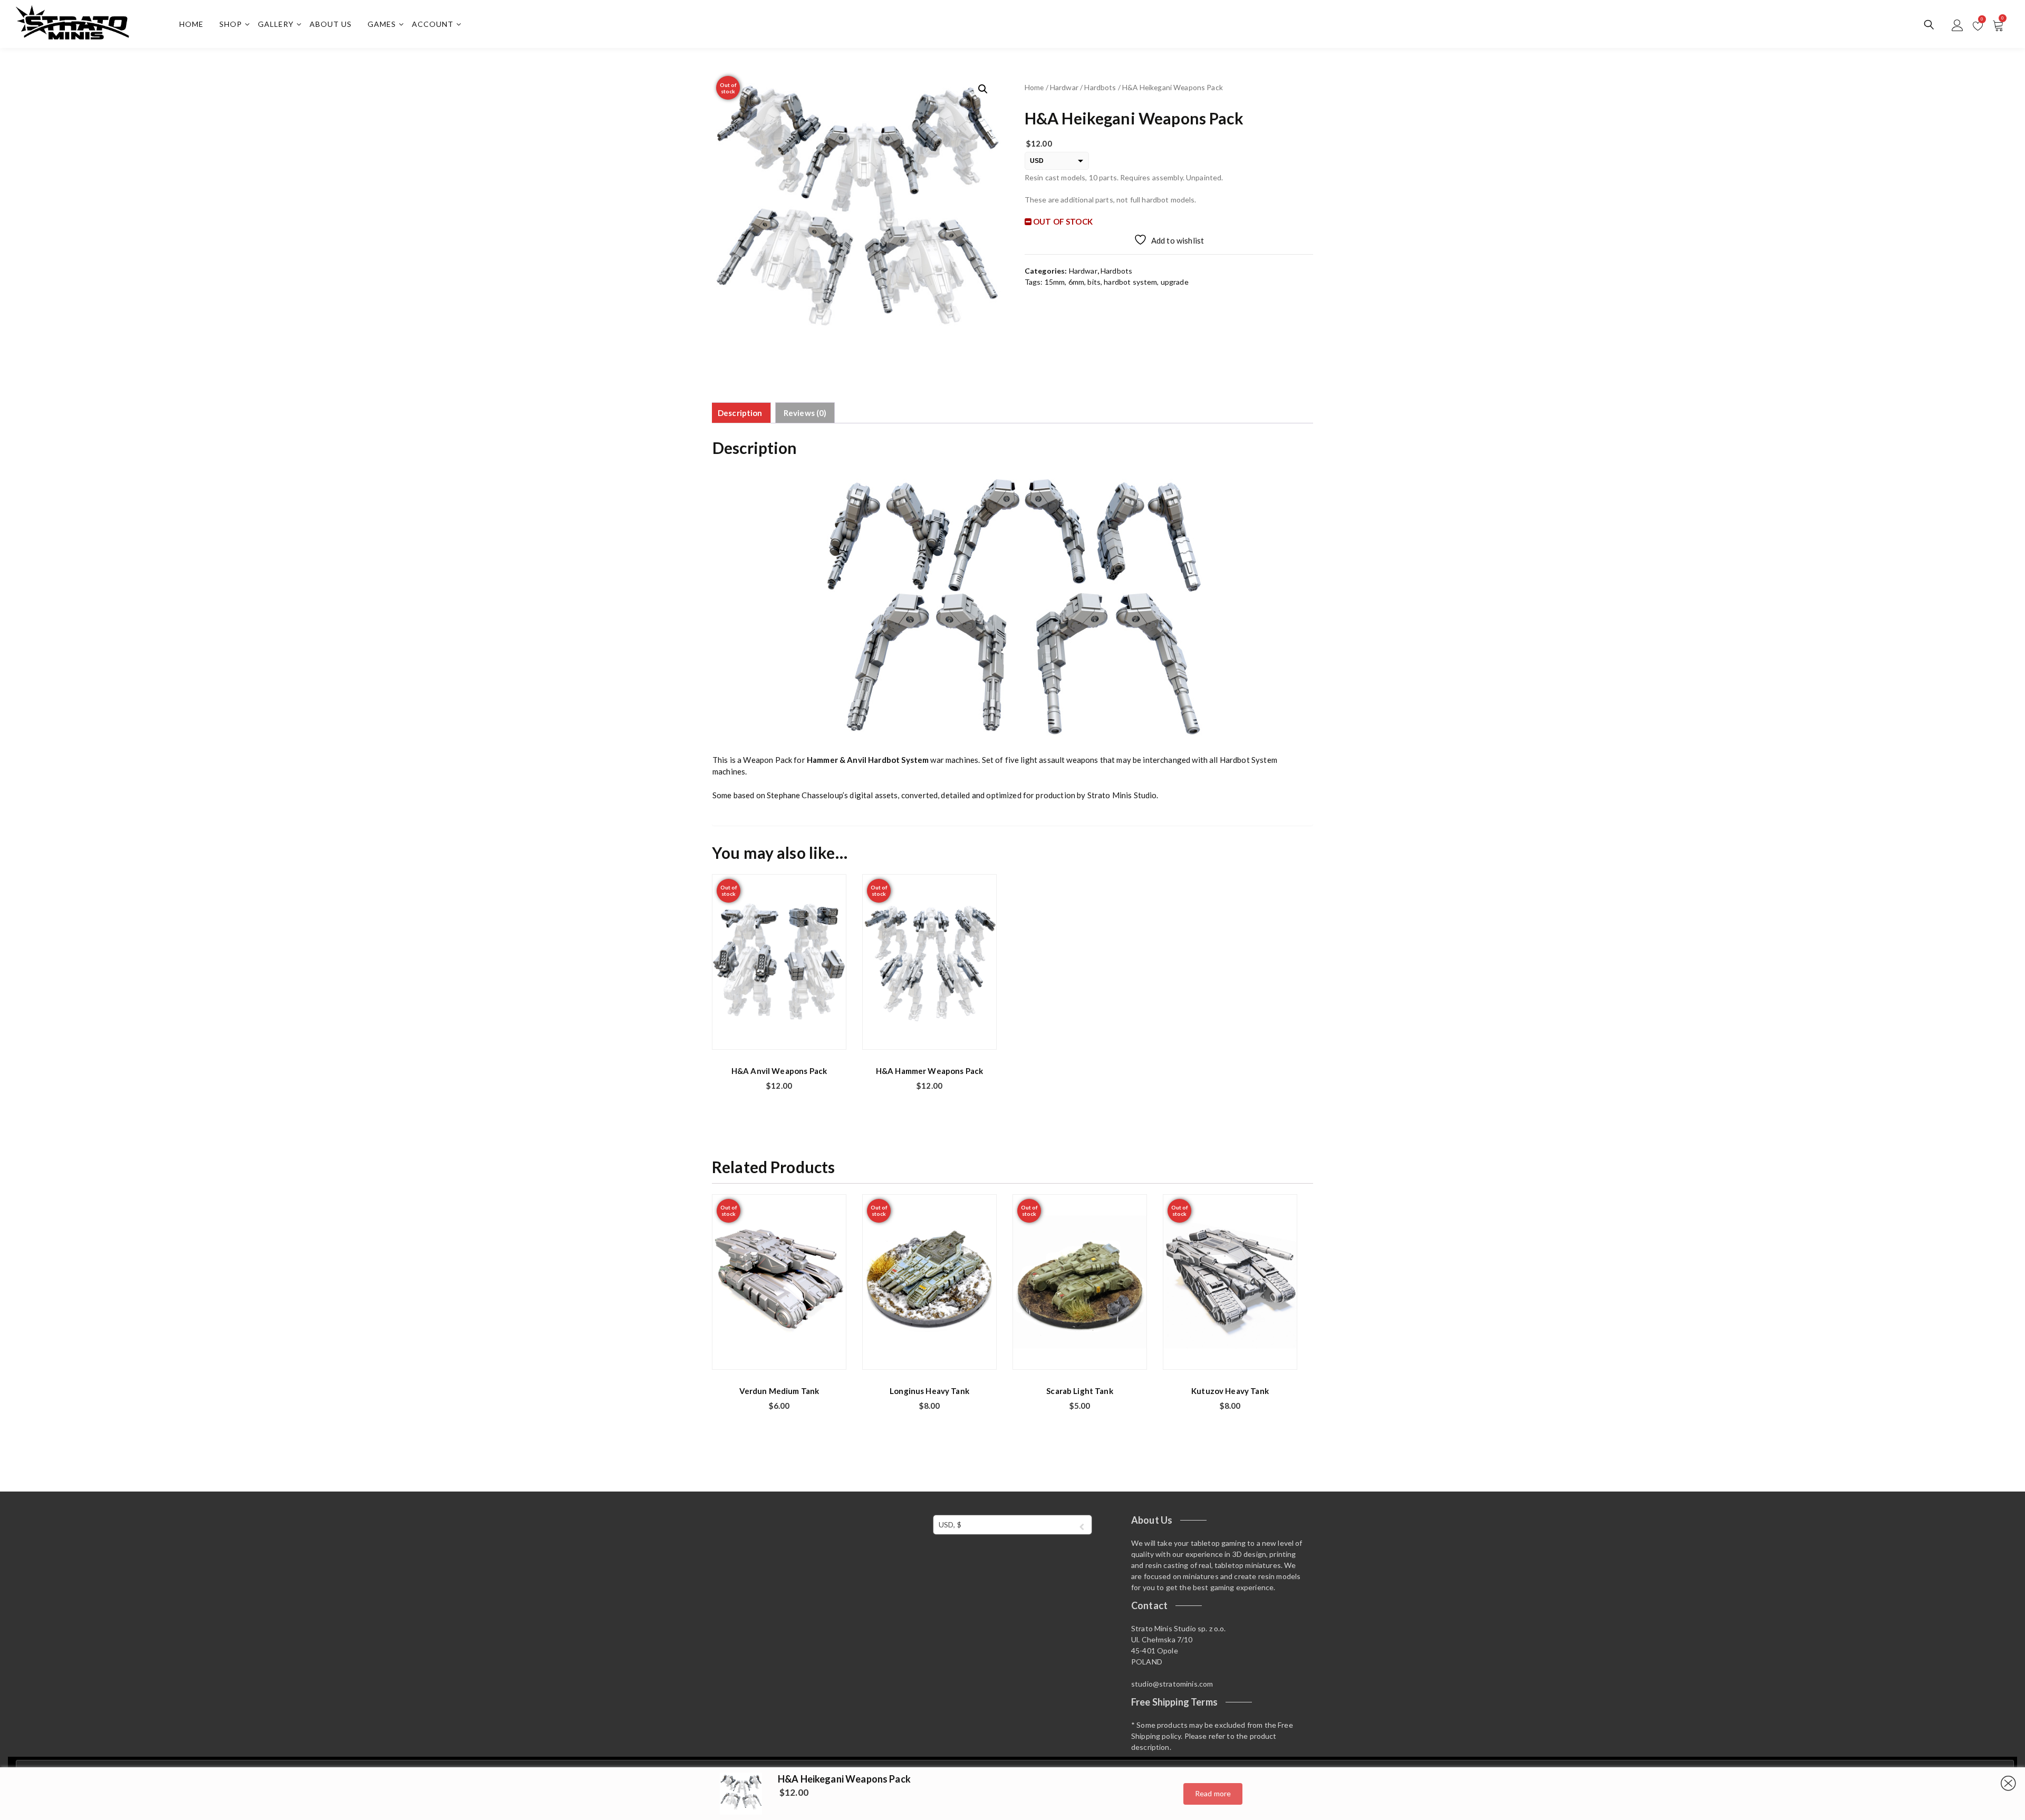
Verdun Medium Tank (779, 1391)
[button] (983, 89)
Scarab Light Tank (1080, 1391)
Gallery (276, 24)
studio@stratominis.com (1172, 1684)
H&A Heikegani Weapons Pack (844, 1779)
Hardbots (1100, 87)
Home (191, 24)
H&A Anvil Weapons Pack (779, 1071)
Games (382, 24)
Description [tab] (740, 413)
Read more (1213, 1793)
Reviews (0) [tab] (805, 413)
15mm (1055, 282)
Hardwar (1064, 87)
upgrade (1175, 282)
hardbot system (1130, 282)
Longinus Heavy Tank (929, 1391)
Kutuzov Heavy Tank (1230, 1391)
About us (331, 24)
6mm (1076, 282)
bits (1094, 282)
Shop (231, 24)
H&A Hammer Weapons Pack (929, 1071)
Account (433, 24)
